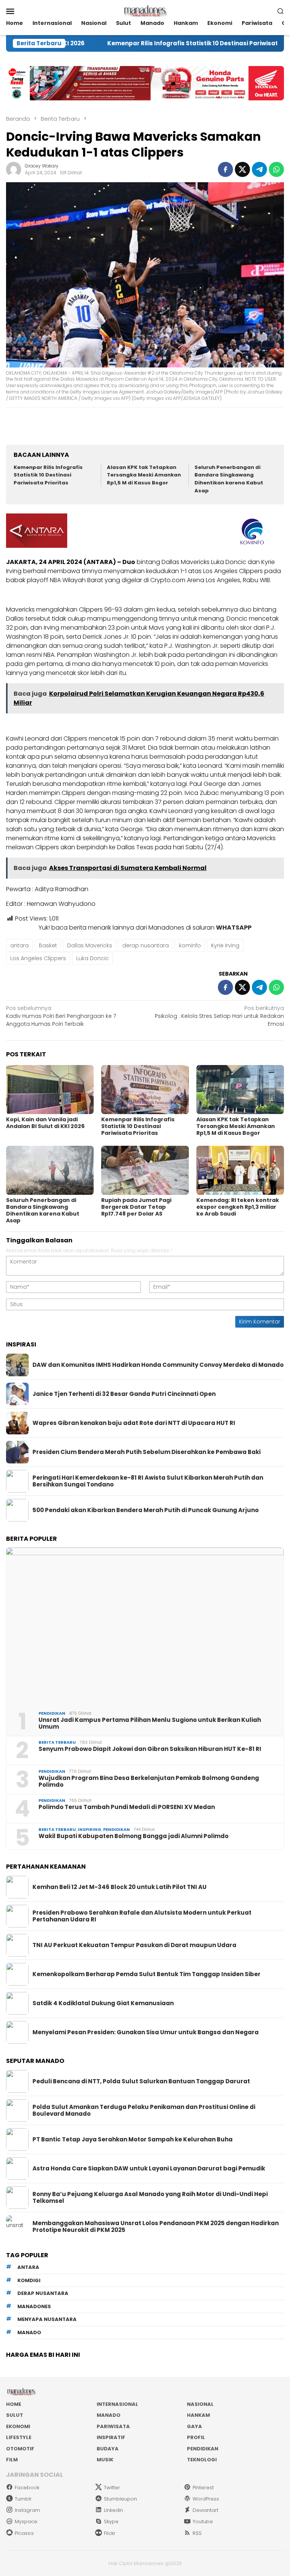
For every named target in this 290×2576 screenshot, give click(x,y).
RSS (197, 2533)
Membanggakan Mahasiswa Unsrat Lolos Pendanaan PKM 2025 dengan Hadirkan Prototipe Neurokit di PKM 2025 (156, 2227)
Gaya (194, 2426)
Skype (111, 2521)
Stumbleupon (120, 2499)
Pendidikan (52, 1713)
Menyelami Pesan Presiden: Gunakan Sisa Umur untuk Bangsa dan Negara (146, 2032)
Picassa (24, 2533)
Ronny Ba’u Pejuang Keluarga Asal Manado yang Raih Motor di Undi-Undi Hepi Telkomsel (150, 2198)
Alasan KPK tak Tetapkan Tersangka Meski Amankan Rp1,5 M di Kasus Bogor (144, 475)
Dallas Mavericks (90, 945)
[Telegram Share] (259, 169)
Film (12, 2460)
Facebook (27, 2488)
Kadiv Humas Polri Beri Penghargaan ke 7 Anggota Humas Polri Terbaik (61, 1016)
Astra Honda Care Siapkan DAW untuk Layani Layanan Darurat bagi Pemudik (149, 2169)
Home (14, 2404)
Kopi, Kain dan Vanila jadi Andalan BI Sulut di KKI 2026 (45, 1123)
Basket (48, 945)
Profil (196, 2437)
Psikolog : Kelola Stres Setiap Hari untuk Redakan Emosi (219, 1016)
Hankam (198, 2415)
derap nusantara (146, 945)
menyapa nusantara (47, 2319)
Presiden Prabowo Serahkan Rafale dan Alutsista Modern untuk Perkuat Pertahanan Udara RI (142, 1916)
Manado (109, 2415)
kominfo (190, 945)
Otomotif (20, 2449)
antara (19, 945)
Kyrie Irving (225, 945)
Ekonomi (18, 2426)
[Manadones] (145, 11)
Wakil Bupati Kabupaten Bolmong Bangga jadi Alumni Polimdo (133, 1836)
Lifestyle (19, 2437)
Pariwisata (113, 2426)
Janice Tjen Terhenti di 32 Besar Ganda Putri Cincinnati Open (124, 1394)
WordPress (206, 2499)
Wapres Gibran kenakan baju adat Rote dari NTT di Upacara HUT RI (134, 1423)
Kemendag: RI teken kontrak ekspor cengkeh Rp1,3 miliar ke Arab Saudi (238, 1207)
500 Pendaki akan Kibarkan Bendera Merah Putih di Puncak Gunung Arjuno (146, 1510)
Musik (105, 2460)
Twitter (112, 2488)
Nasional (200, 2404)
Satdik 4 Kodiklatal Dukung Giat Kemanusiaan (103, 2003)
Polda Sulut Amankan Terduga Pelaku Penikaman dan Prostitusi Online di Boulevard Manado (144, 2110)
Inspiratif (111, 2437)
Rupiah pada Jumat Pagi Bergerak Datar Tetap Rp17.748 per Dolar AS (136, 1207)
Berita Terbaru (57, 1742)
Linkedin (113, 2510)
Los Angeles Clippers (38, 958)
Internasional (117, 2404)
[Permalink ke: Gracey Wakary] (14, 169)
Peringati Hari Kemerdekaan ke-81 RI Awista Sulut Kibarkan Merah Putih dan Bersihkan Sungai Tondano (148, 1481)
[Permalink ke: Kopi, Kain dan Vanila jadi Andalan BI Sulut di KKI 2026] (50, 1090)
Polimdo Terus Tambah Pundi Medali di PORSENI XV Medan (127, 1807)
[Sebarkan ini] (225, 169)
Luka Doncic (93, 958)
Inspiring (89, 1829)
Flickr (110, 2533)
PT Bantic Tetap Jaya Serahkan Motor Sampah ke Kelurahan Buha (133, 2139)
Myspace (26, 2521)
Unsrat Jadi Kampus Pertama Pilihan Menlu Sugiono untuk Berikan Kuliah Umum (150, 1723)
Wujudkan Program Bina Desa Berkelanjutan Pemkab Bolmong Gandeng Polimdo (149, 1781)
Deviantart (205, 2510)
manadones (34, 2306)
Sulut (15, 2415)
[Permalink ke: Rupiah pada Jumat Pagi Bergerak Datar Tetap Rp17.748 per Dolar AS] (145, 1170)
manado (29, 2332)
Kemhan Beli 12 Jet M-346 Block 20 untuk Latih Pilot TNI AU (120, 1887)
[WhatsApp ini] (276, 169)
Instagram (27, 2510)
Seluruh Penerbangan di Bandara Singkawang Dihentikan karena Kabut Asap (229, 479)
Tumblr (23, 2499)
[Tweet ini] (242, 169)
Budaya (108, 2449)
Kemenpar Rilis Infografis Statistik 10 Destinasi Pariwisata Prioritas (156, 43)
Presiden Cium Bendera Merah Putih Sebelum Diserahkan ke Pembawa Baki (147, 1452)
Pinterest (203, 2488)
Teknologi (202, 2460)
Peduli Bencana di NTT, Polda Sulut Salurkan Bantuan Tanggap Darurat (141, 2081)
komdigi (29, 2280)
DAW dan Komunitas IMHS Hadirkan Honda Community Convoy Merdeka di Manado (158, 1365)
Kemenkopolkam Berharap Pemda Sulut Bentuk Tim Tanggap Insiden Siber (147, 1974)
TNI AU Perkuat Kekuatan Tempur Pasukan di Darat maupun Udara (134, 1945)
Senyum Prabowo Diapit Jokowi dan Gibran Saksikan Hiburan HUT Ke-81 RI (150, 1749)
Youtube (203, 2521)
